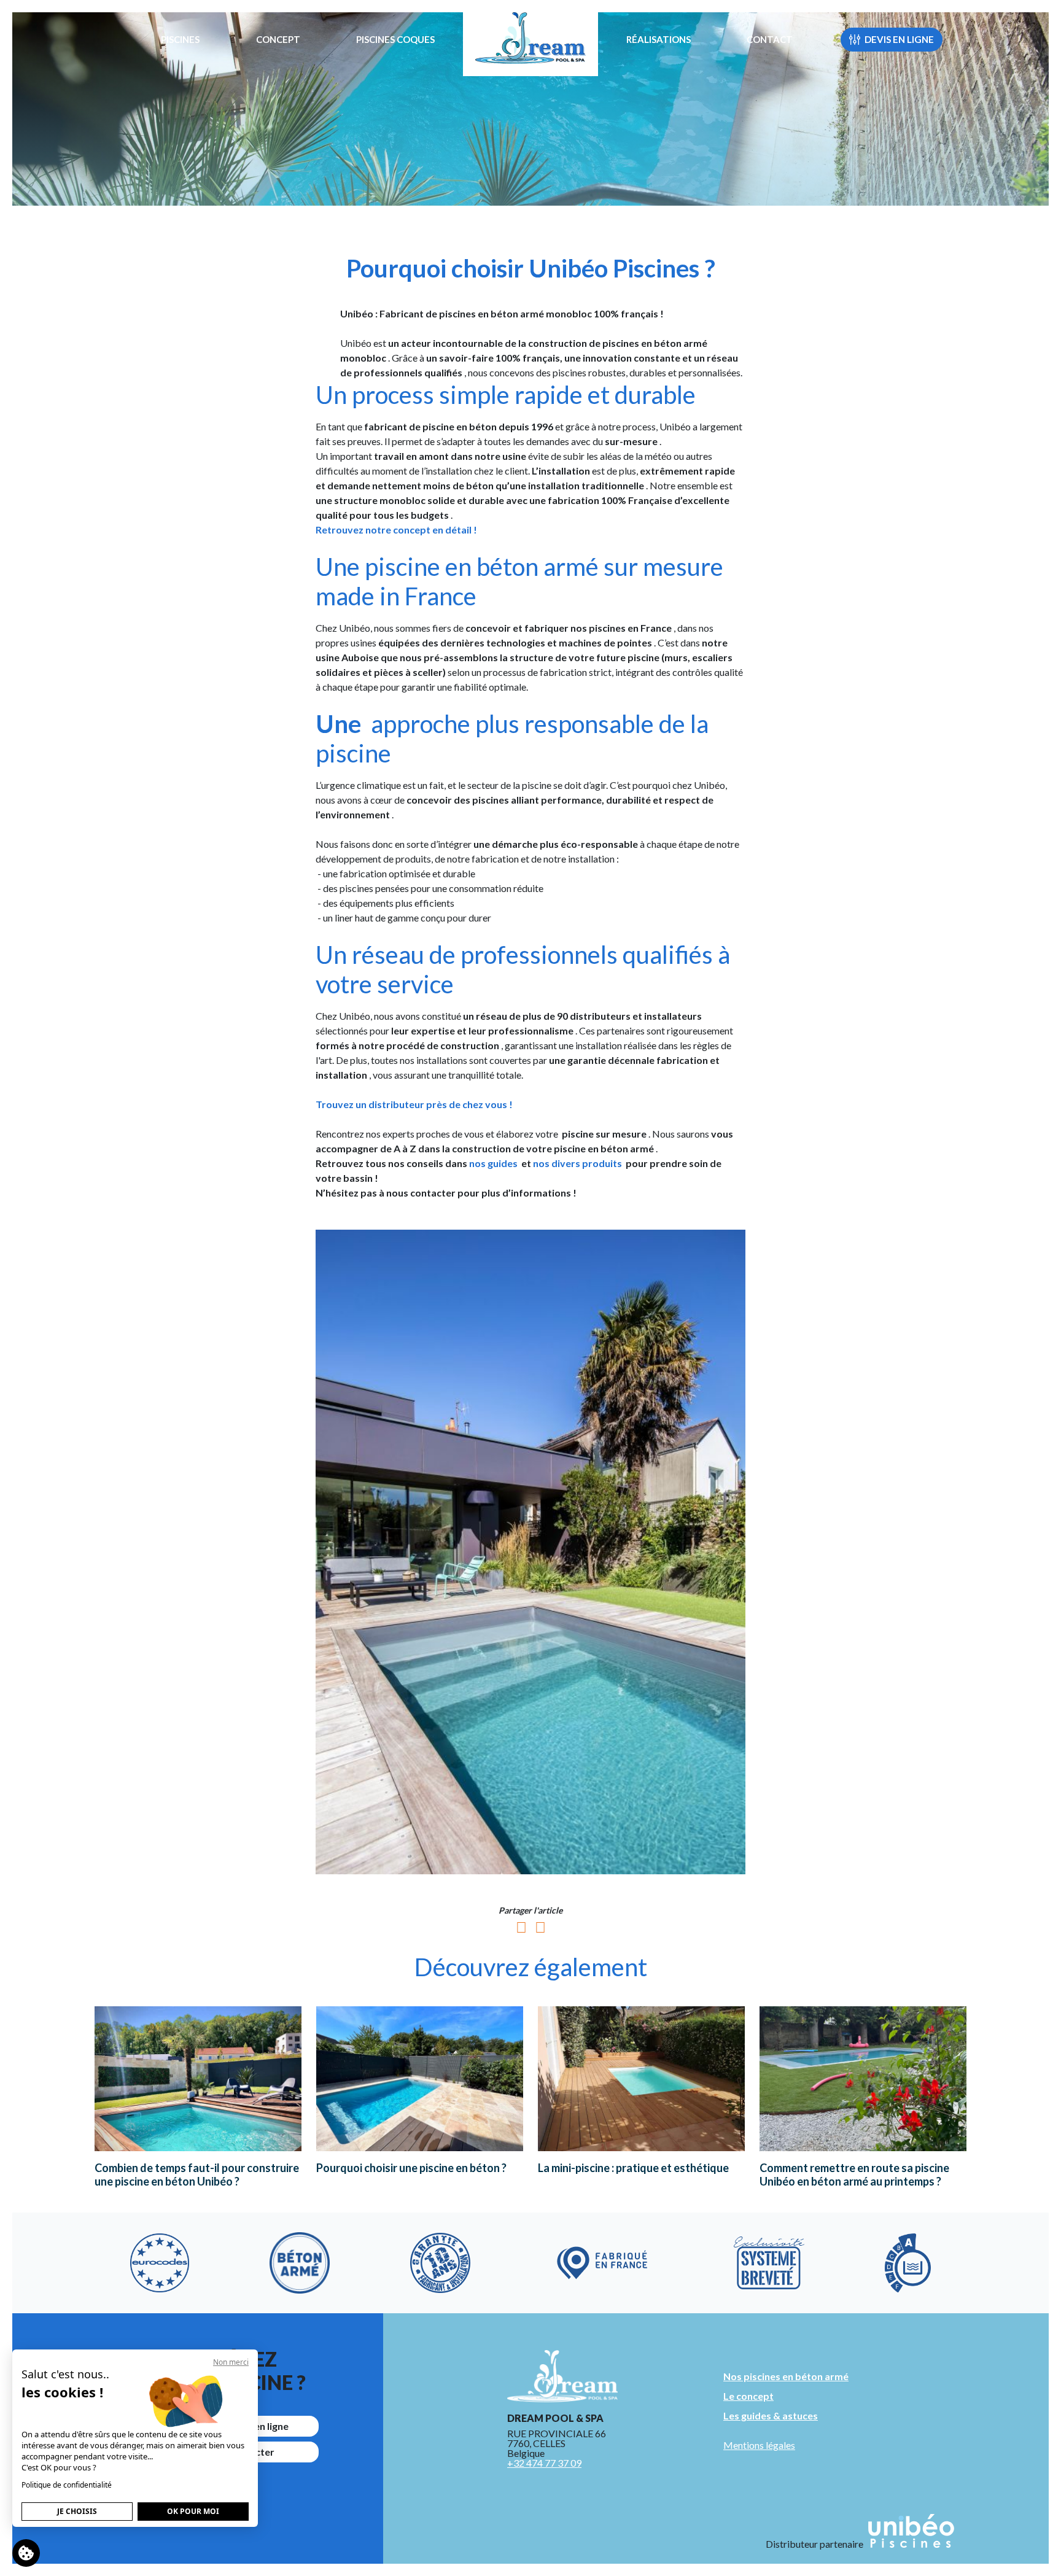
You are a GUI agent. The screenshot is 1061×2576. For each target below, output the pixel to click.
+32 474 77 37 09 (544, 2463)
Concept (278, 39)
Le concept (748, 2396)
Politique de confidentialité (67, 2485)
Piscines (180, 39)
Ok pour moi (193, 2511)
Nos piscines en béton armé (786, 2376)
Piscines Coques (395, 39)
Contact (770, 39)
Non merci (231, 2362)
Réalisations (659, 39)
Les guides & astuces (771, 2415)
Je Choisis (77, 2511)
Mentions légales (759, 2445)
